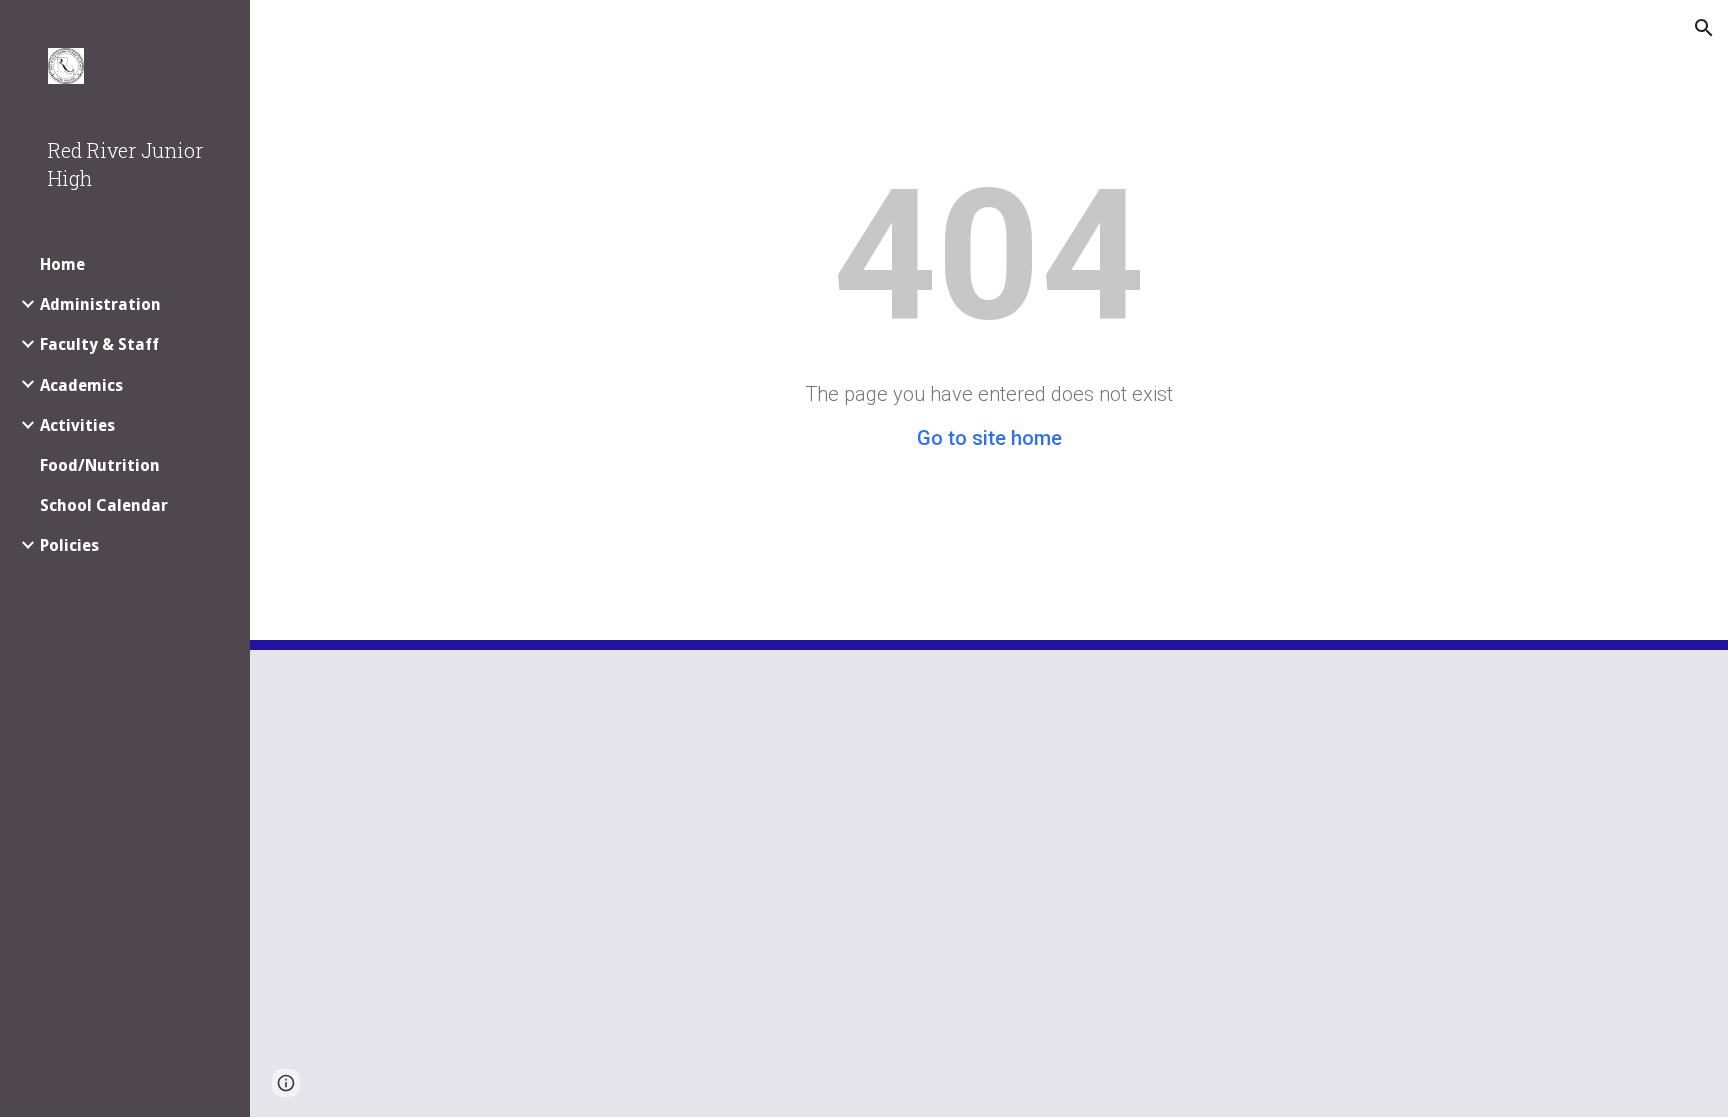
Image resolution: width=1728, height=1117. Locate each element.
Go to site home (989, 438)
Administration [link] (100, 304)
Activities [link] (77, 425)
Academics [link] (81, 385)
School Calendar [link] (104, 505)
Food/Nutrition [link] (100, 465)
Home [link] (62, 264)
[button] (1704, 28)
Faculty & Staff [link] (99, 344)
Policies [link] (69, 545)
